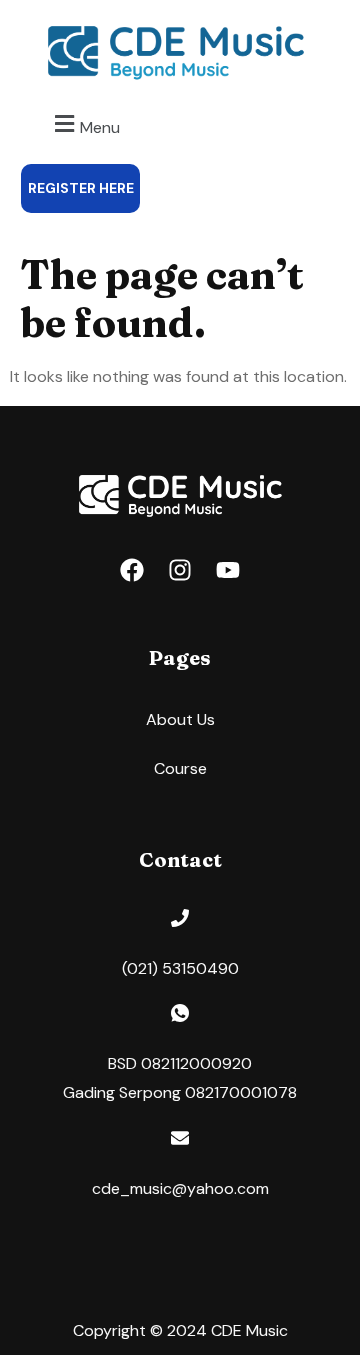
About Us (180, 719)
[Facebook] (132, 570)
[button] (84, 125)
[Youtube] (228, 570)
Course (180, 768)
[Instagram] (180, 570)
